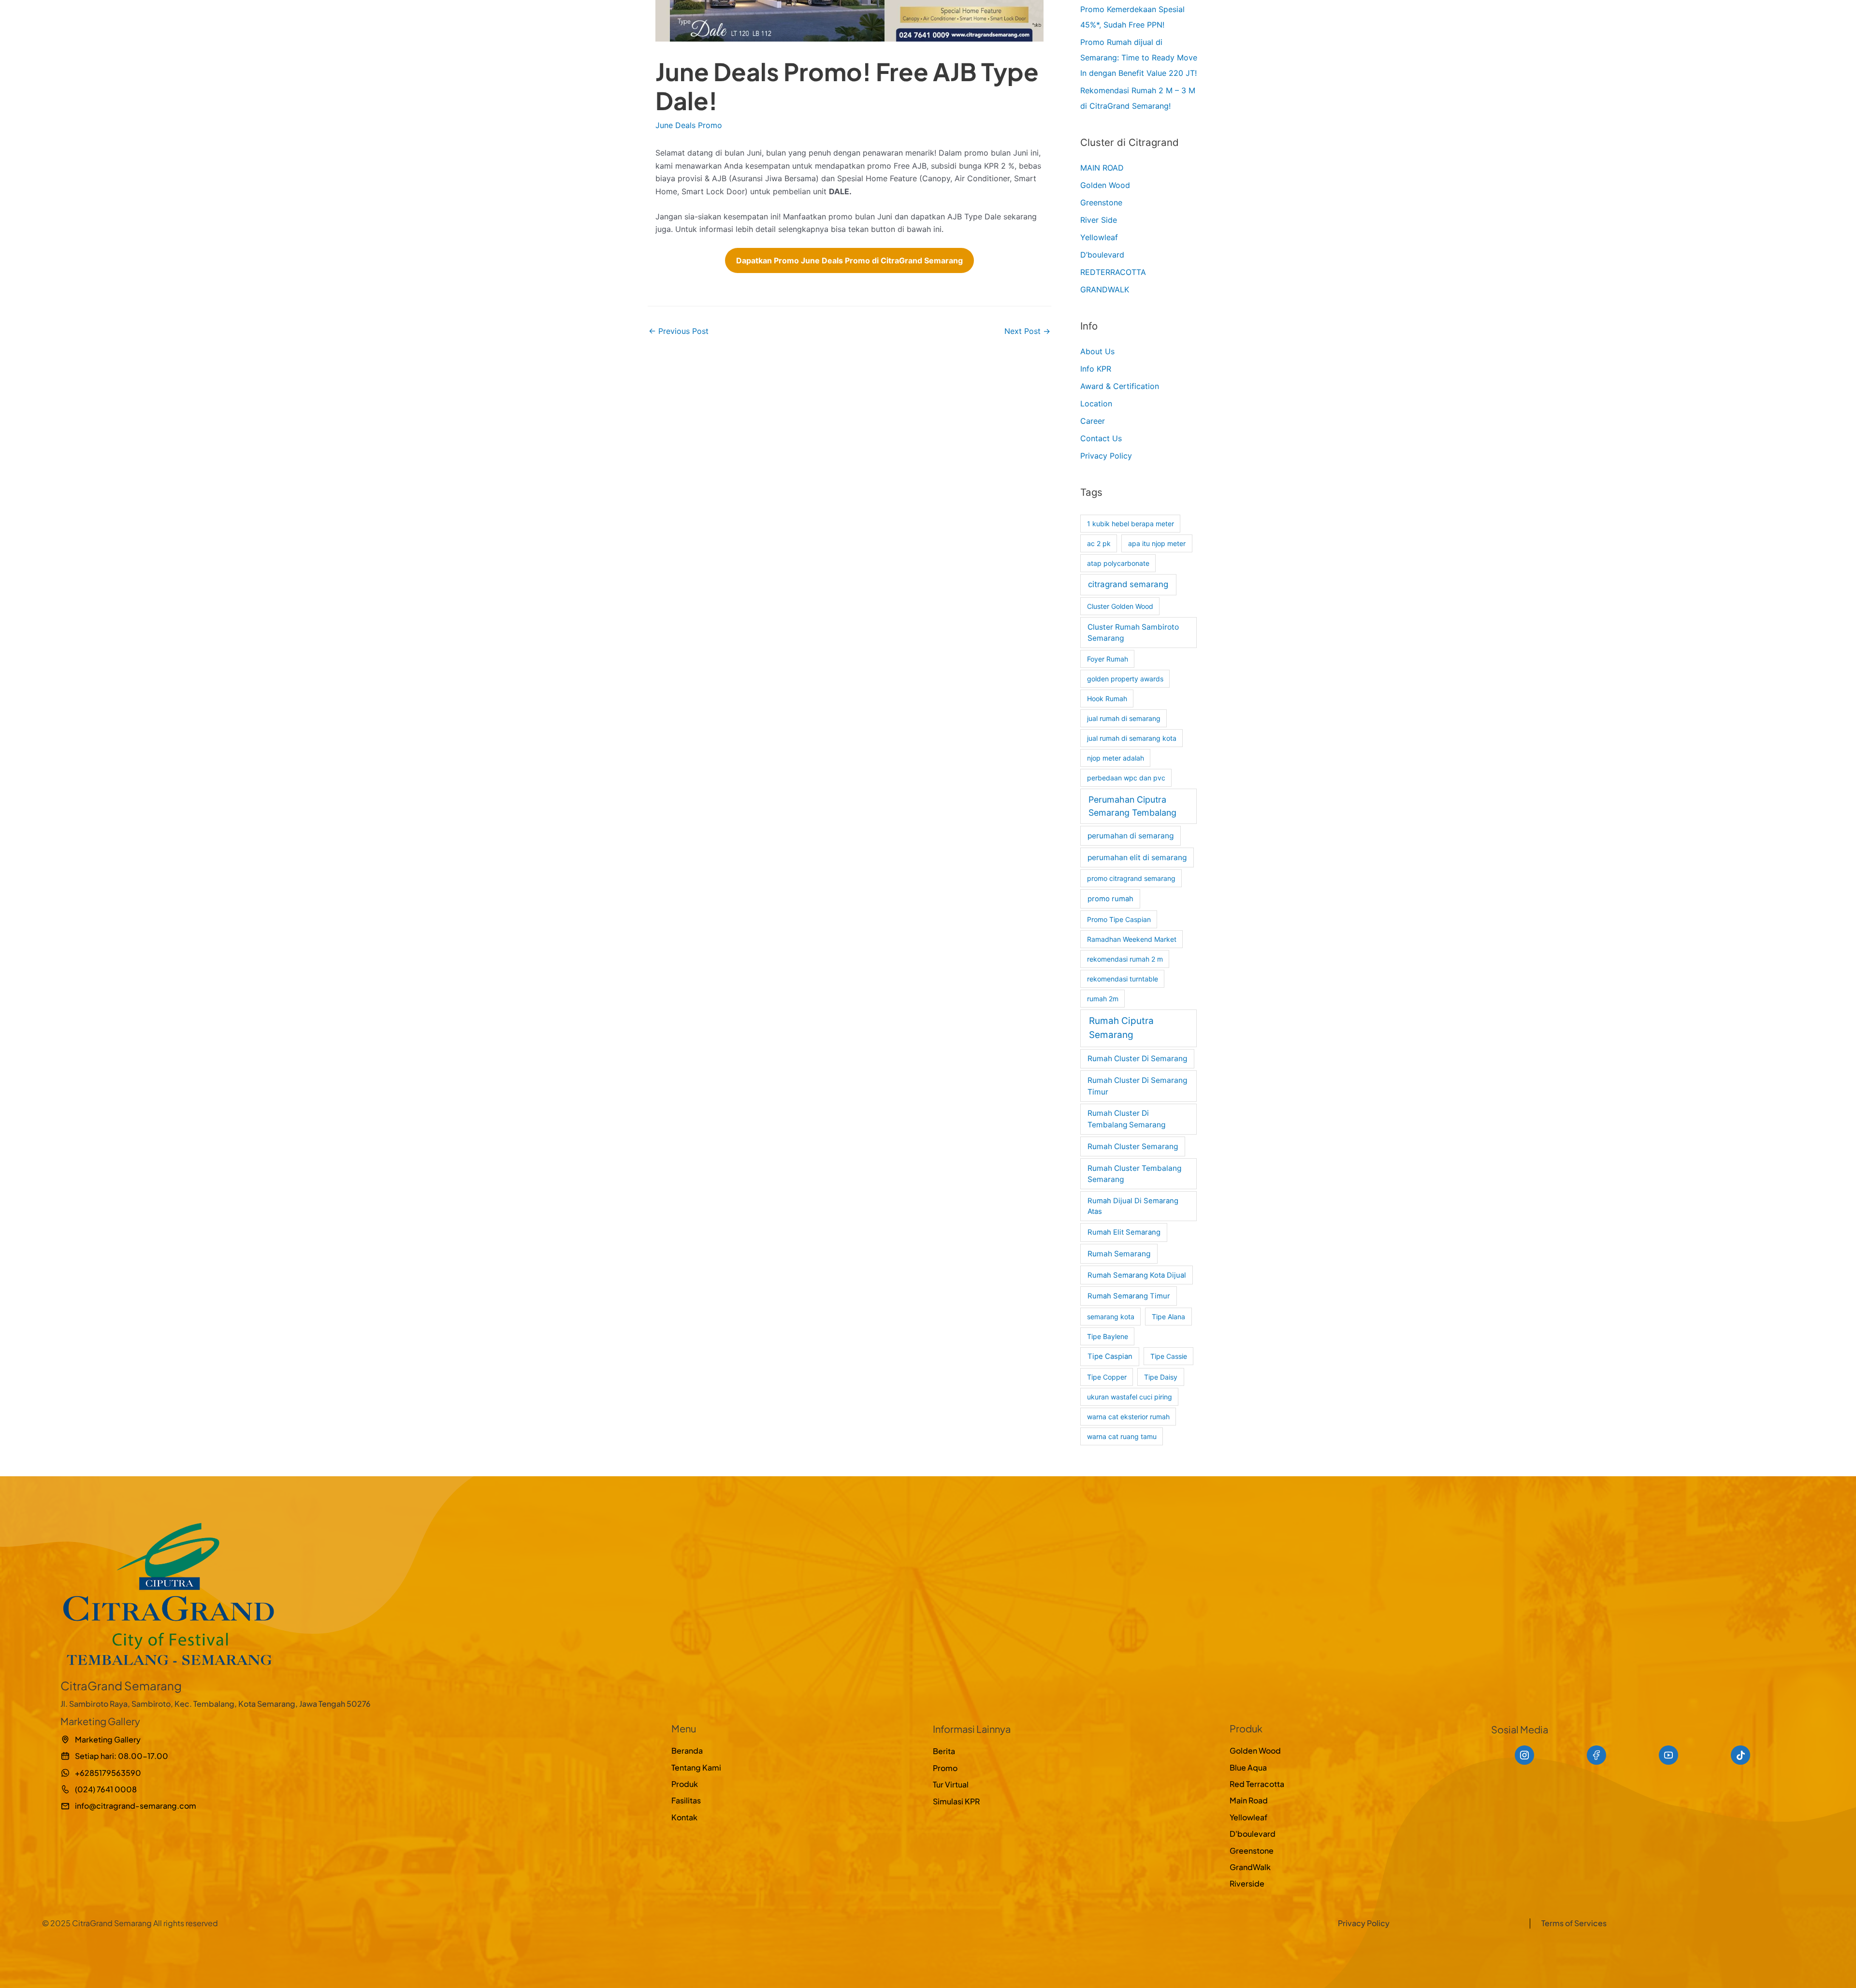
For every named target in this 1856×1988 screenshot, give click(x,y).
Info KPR (1096, 369)
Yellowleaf (1099, 237)
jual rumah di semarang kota (1132, 738)
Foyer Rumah (1108, 659)
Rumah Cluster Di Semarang (1137, 1059)
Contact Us (1101, 438)
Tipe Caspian (1110, 1356)
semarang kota (1111, 1317)
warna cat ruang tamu (1122, 1436)
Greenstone (1101, 202)
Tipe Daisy (1161, 1377)
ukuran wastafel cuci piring (1130, 1397)
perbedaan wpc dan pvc (1126, 778)
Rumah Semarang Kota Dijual (1137, 1275)
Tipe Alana (1168, 1317)
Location (1096, 403)
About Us (1097, 351)
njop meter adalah (1116, 758)
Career (1093, 421)
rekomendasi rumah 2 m (1125, 959)
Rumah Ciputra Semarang (1121, 1028)
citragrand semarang (1128, 584)
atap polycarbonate (1118, 563)
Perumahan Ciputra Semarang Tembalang (1132, 806)
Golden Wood (1105, 185)
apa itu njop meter (1157, 543)
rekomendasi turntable (1123, 979)
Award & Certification (1120, 386)
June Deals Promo (689, 125)
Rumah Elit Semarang (1124, 1232)
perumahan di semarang (1131, 836)
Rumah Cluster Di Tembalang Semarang (1126, 1119)
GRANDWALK (1105, 289)
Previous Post (679, 331)
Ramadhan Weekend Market (1132, 939)
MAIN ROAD (1102, 168)
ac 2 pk (1099, 543)
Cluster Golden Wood (1120, 606)
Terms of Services (1574, 1923)
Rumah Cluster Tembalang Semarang (1134, 1174)
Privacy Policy (1106, 456)
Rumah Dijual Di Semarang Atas (1133, 1206)
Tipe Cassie (1169, 1356)
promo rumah (1110, 899)
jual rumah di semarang (1124, 718)
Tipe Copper (1107, 1377)
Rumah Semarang (1119, 1254)
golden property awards (1125, 679)
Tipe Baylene (1108, 1336)
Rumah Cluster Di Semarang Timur (1137, 1086)
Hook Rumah (1107, 699)
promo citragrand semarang (1131, 878)
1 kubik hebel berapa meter (1131, 524)
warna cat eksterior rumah (1128, 1417)
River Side (1099, 220)
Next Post (1027, 331)
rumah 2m (1103, 999)
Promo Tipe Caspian (1119, 919)
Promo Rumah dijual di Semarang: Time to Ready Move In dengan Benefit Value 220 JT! (1139, 58)
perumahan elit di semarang (1137, 857)
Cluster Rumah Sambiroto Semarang (1133, 633)
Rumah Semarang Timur (1129, 1296)
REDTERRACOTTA (1113, 272)
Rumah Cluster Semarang (1133, 1146)
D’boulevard (1102, 255)
